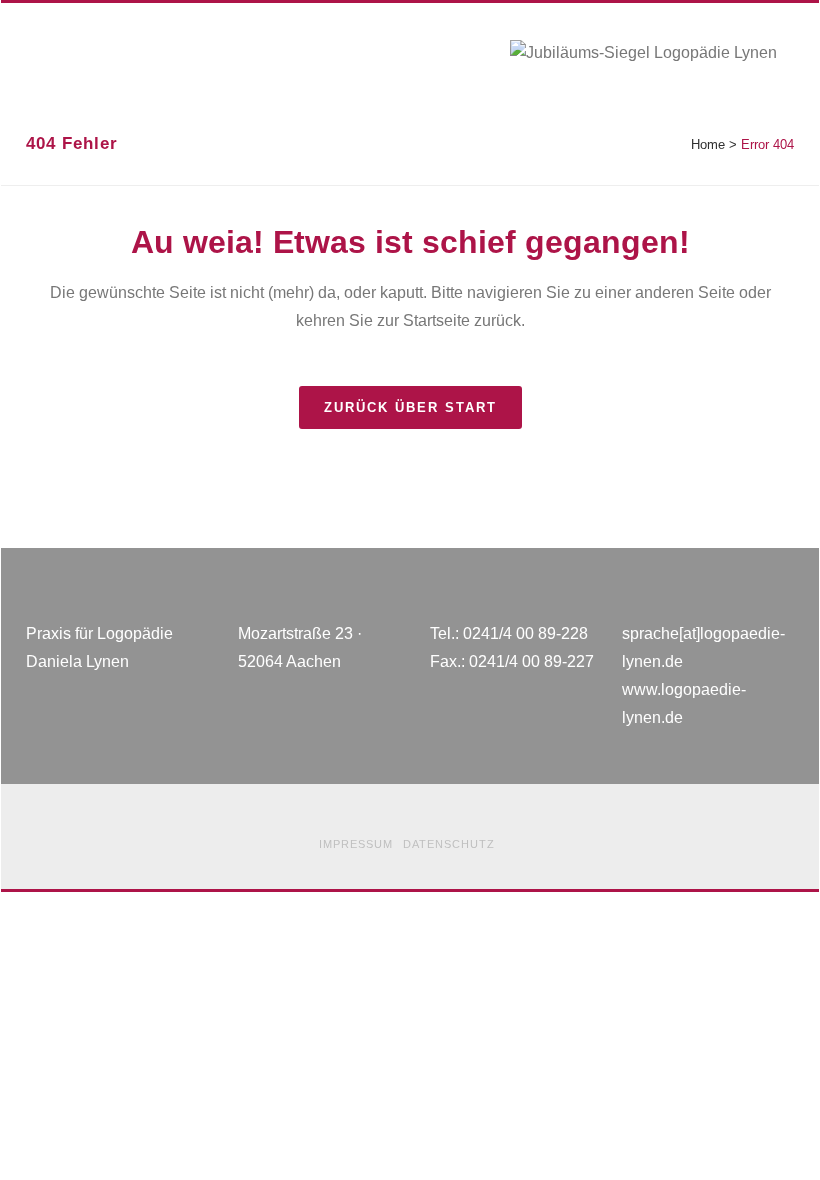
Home (708, 144)
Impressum (356, 844)
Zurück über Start (410, 407)
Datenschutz (449, 844)
